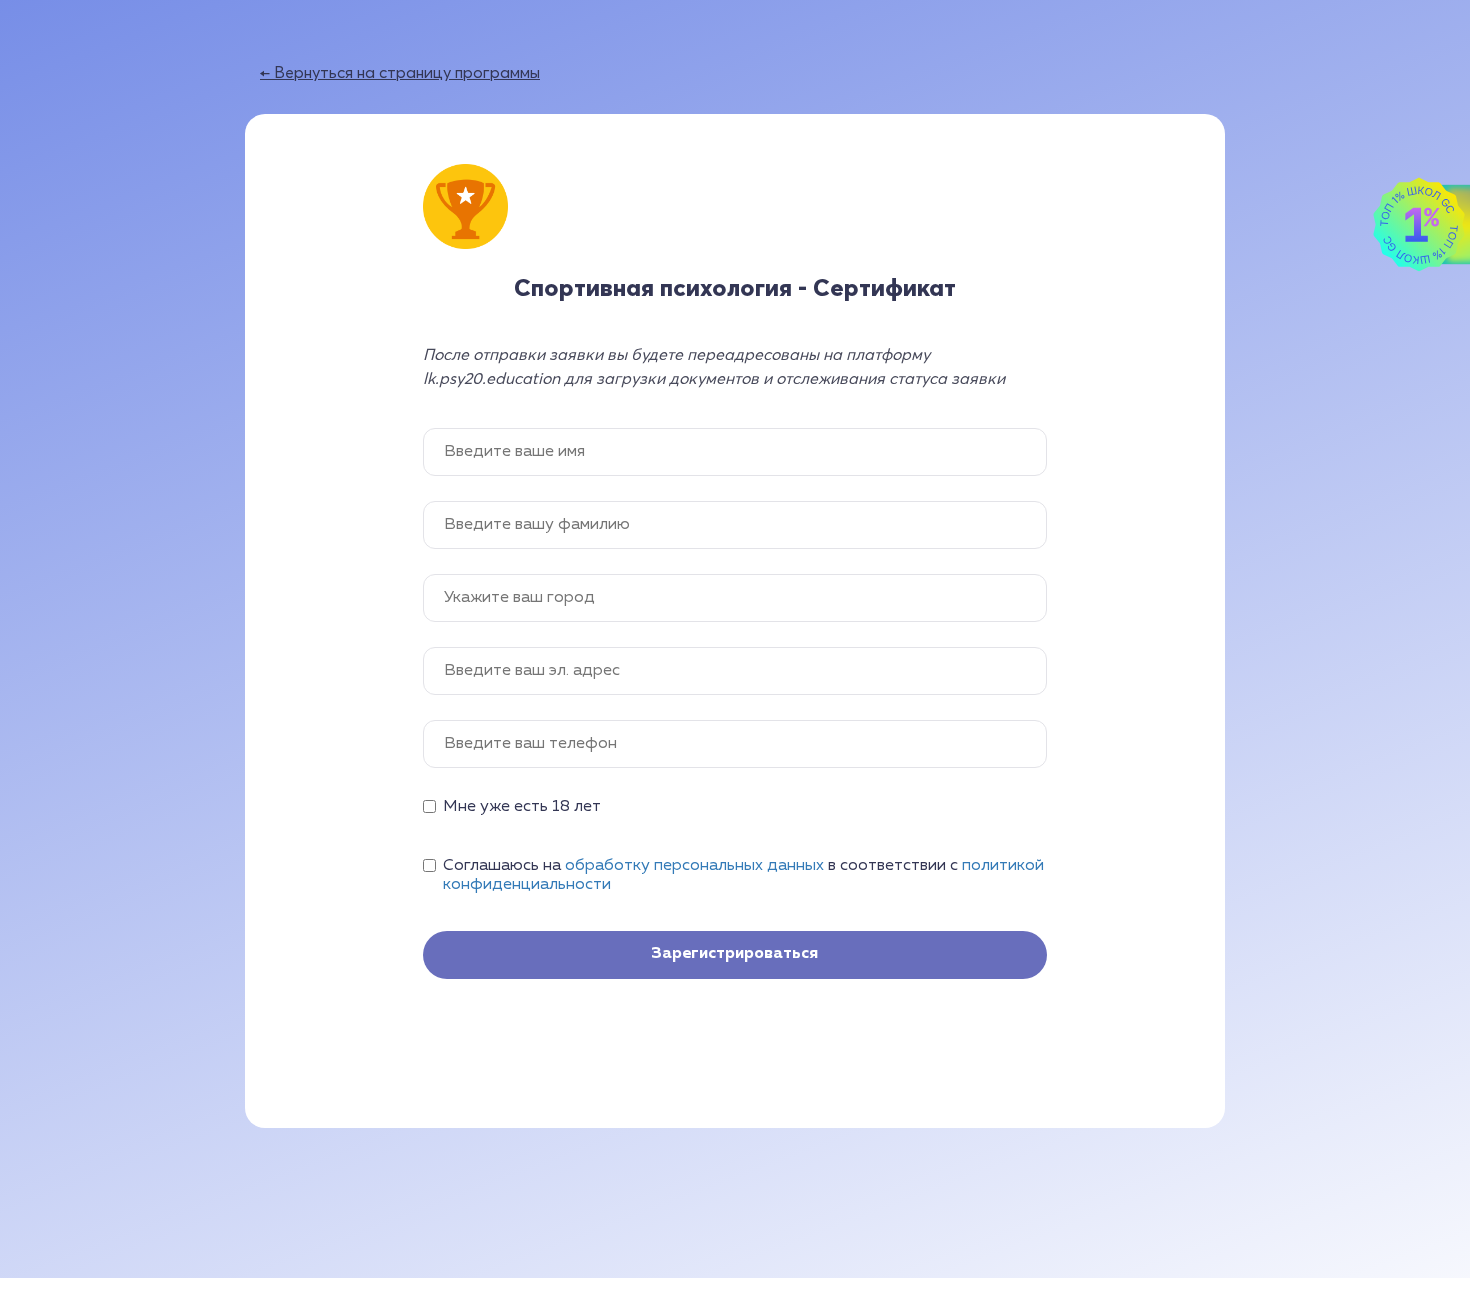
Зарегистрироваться (734, 954)
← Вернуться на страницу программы (400, 72)
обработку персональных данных (694, 866)
